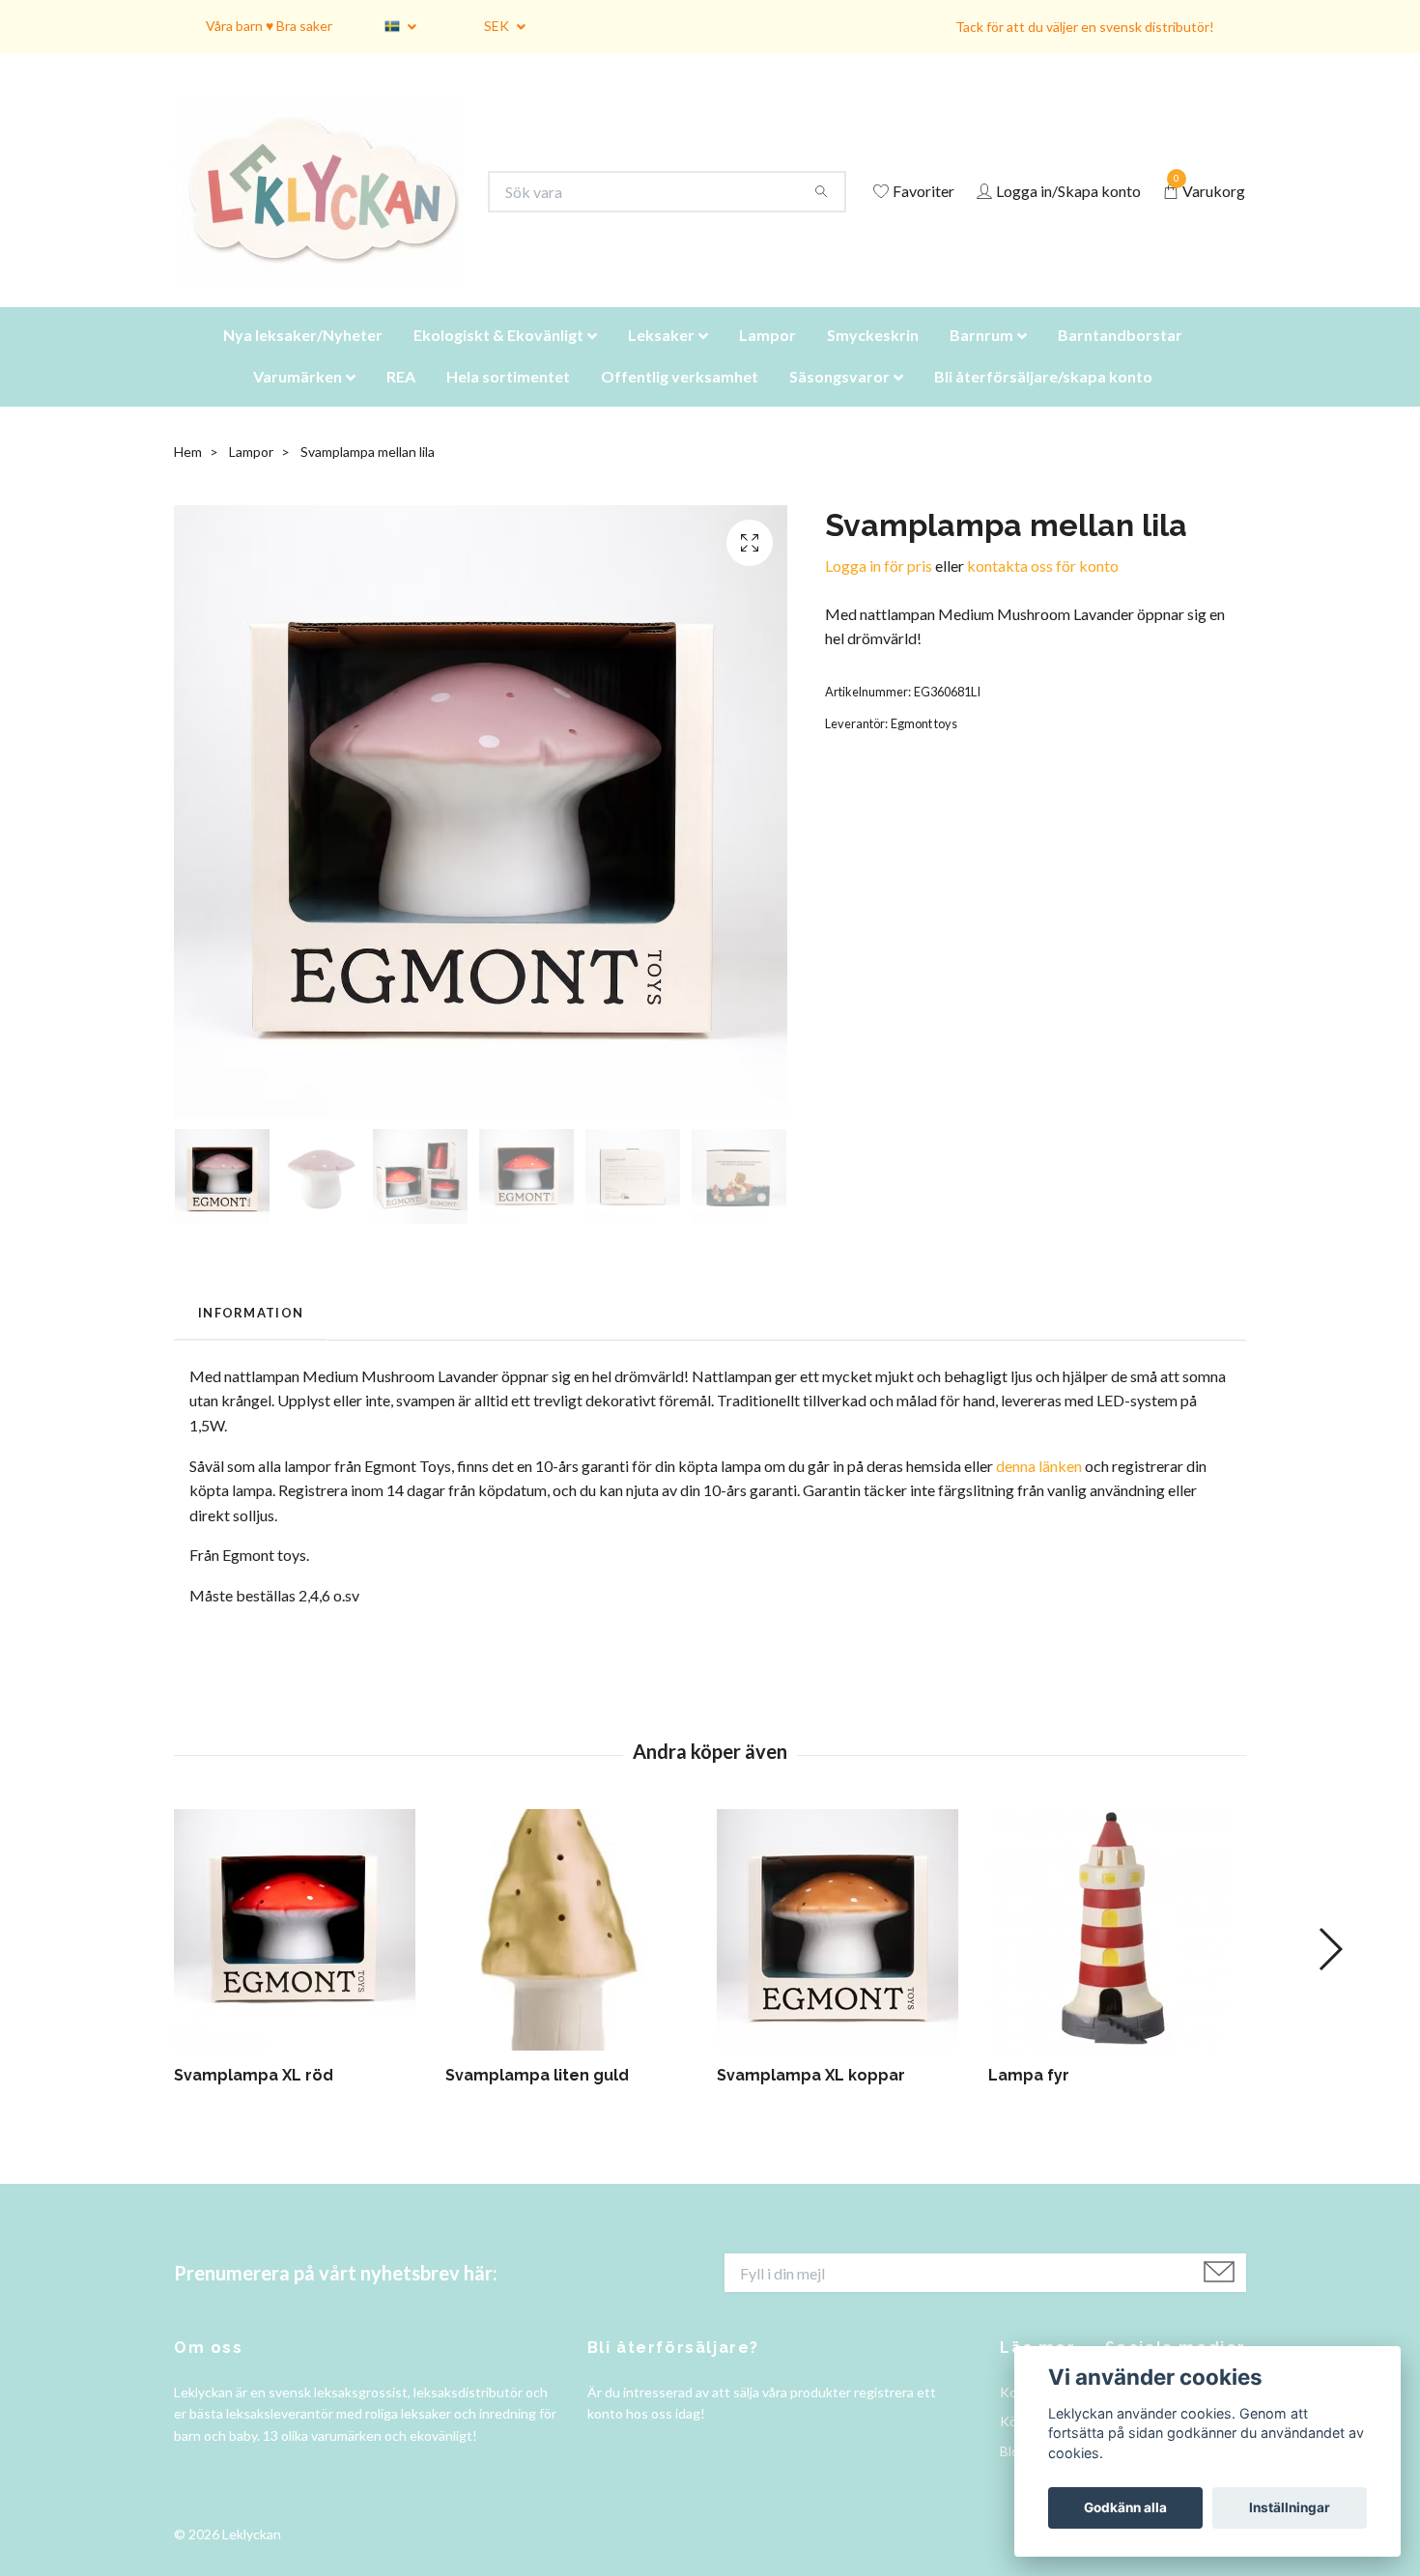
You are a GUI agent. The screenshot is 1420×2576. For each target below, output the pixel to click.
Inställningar (1290, 2507)
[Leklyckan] (338, 204)
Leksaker (661, 359)
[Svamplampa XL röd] (302, 1954)
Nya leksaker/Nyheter (303, 359)
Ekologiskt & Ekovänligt (498, 359)
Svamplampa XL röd (254, 2099)
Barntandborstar (1120, 359)
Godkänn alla (1125, 2507)
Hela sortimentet (508, 400)
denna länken (1039, 1490)
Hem (188, 476)
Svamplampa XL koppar (811, 2099)
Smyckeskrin (873, 359)
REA (401, 400)
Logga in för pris (879, 590)
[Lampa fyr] (1117, 1954)
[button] (1330, 1973)
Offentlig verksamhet (680, 400)
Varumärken (298, 400)
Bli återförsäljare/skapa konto (1043, 400)
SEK (498, 26)
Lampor (767, 359)
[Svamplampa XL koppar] (845, 1954)
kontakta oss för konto (1043, 590)
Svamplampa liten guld (537, 2099)
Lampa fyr (1029, 2099)
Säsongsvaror (839, 400)
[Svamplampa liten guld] (574, 1954)
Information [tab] (251, 1337)
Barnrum (981, 359)
